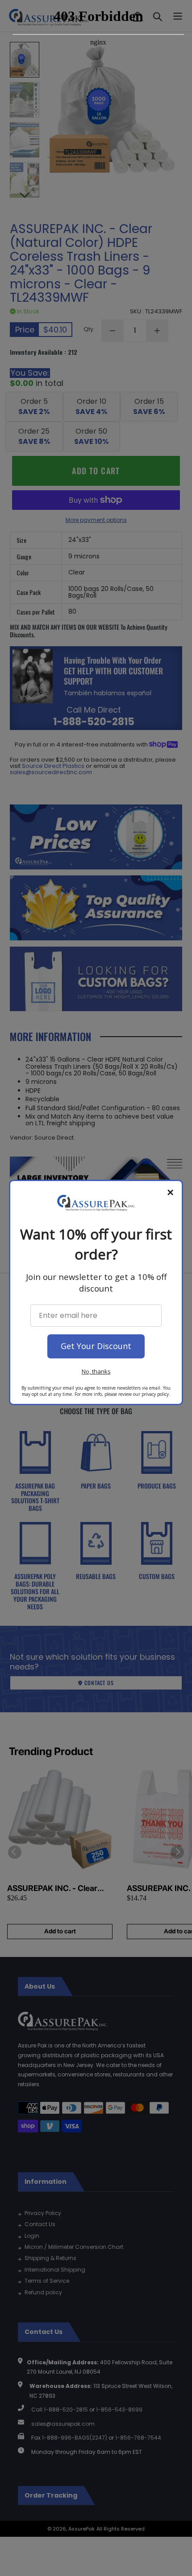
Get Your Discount (96, 1346)
